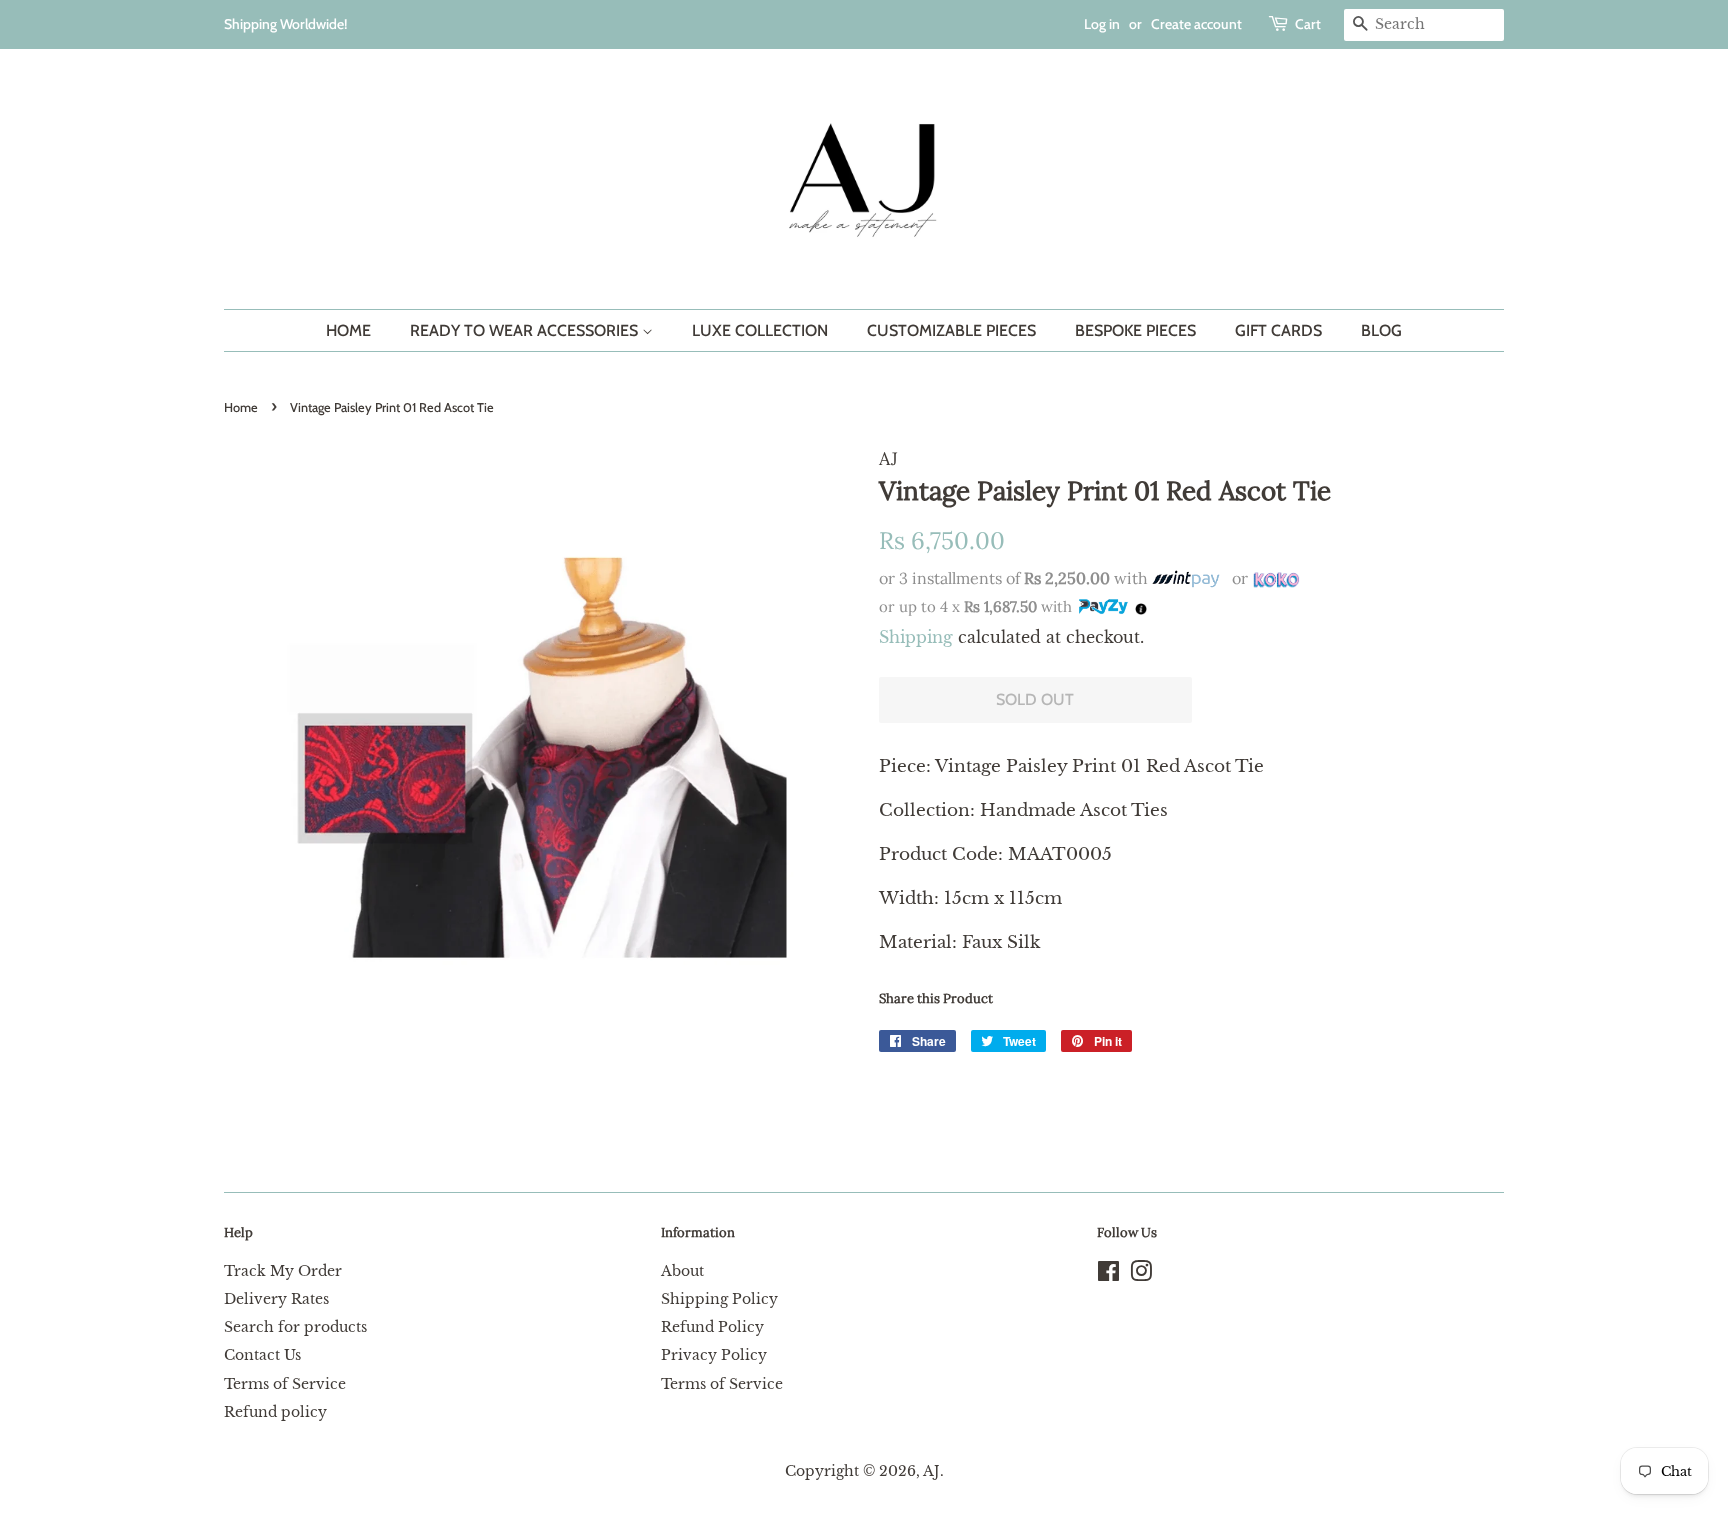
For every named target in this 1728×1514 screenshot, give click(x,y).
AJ (931, 1471)
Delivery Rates (276, 1299)
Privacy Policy (714, 1355)
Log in (1102, 24)
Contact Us (262, 1355)
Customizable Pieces (951, 330)
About (682, 1271)
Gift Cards (1278, 330)
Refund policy (275, 1412)
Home (348, 330)
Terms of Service (285, 1384)
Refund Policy (712, 1327)
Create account (1196, 24)
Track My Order (283, 1271)
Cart (1308, 24)
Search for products (295, 1327)
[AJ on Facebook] (1108, 1275)
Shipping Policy (719, 1299)
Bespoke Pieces (1135, 330)
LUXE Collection (760, 330)
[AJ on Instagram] (1141, 1275)
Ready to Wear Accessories (526, 330)
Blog (1381, 330)
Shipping (916, 637)
